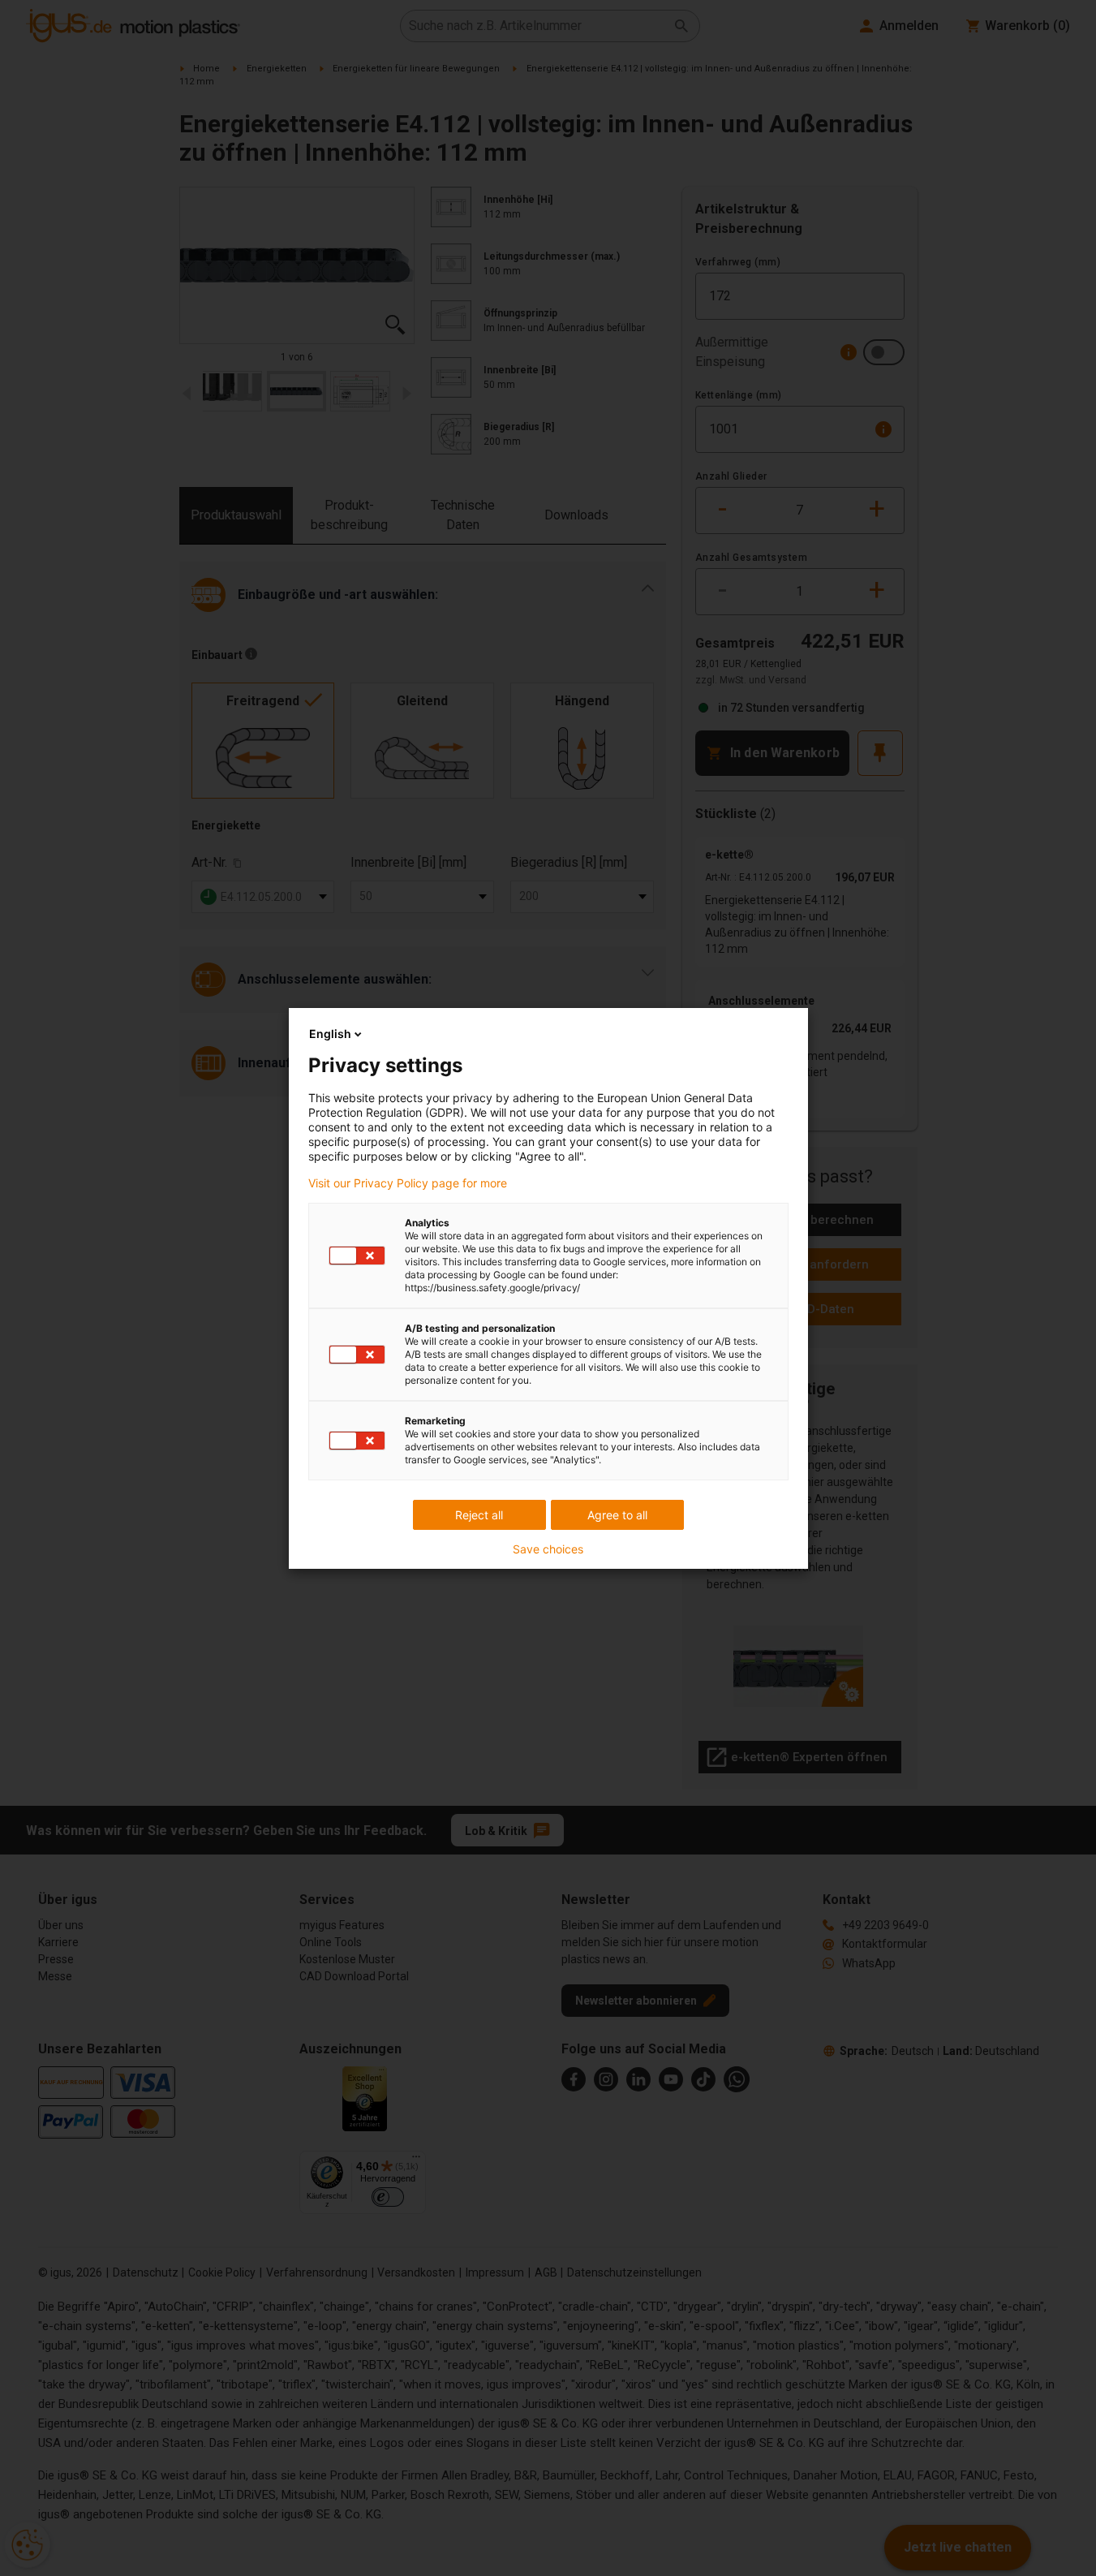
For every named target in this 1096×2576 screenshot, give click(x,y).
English (330, 1034)
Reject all (479, 1515)
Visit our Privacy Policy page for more (408, 1183)
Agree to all (617, 1515)
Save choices (548, 1549)
